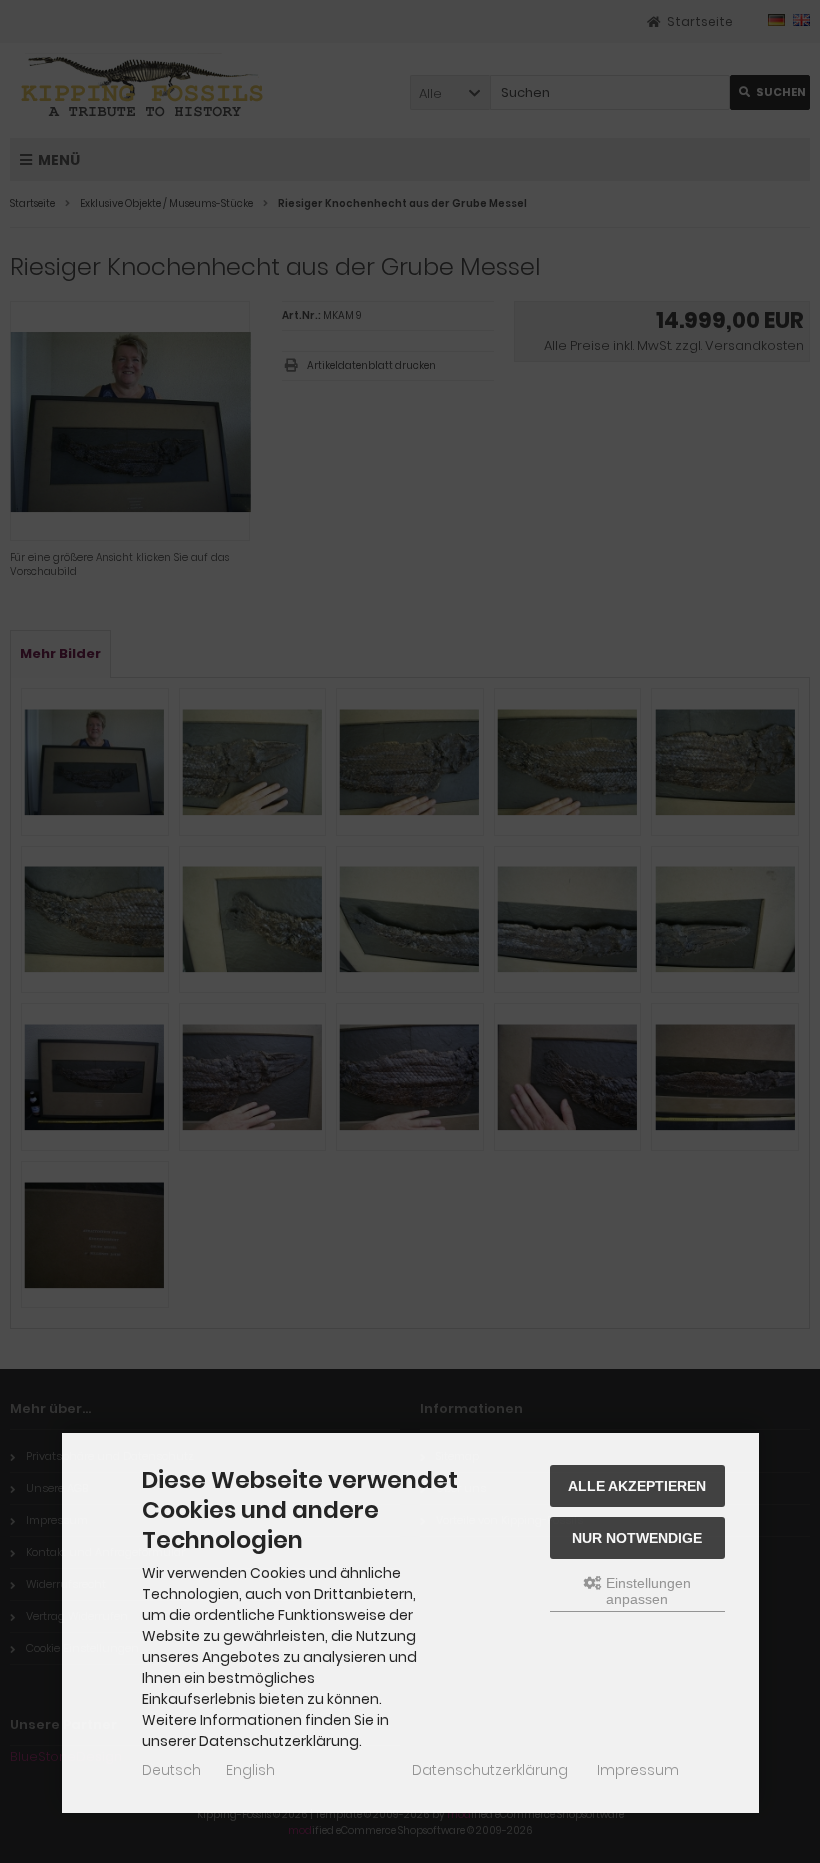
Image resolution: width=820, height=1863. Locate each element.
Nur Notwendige (637, 1538)
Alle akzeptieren (637, 1486)
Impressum (638, 1770)
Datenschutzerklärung (490, 1770)
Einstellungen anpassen (646, 1591)
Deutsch (171, 1770)
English (250, 1770)
